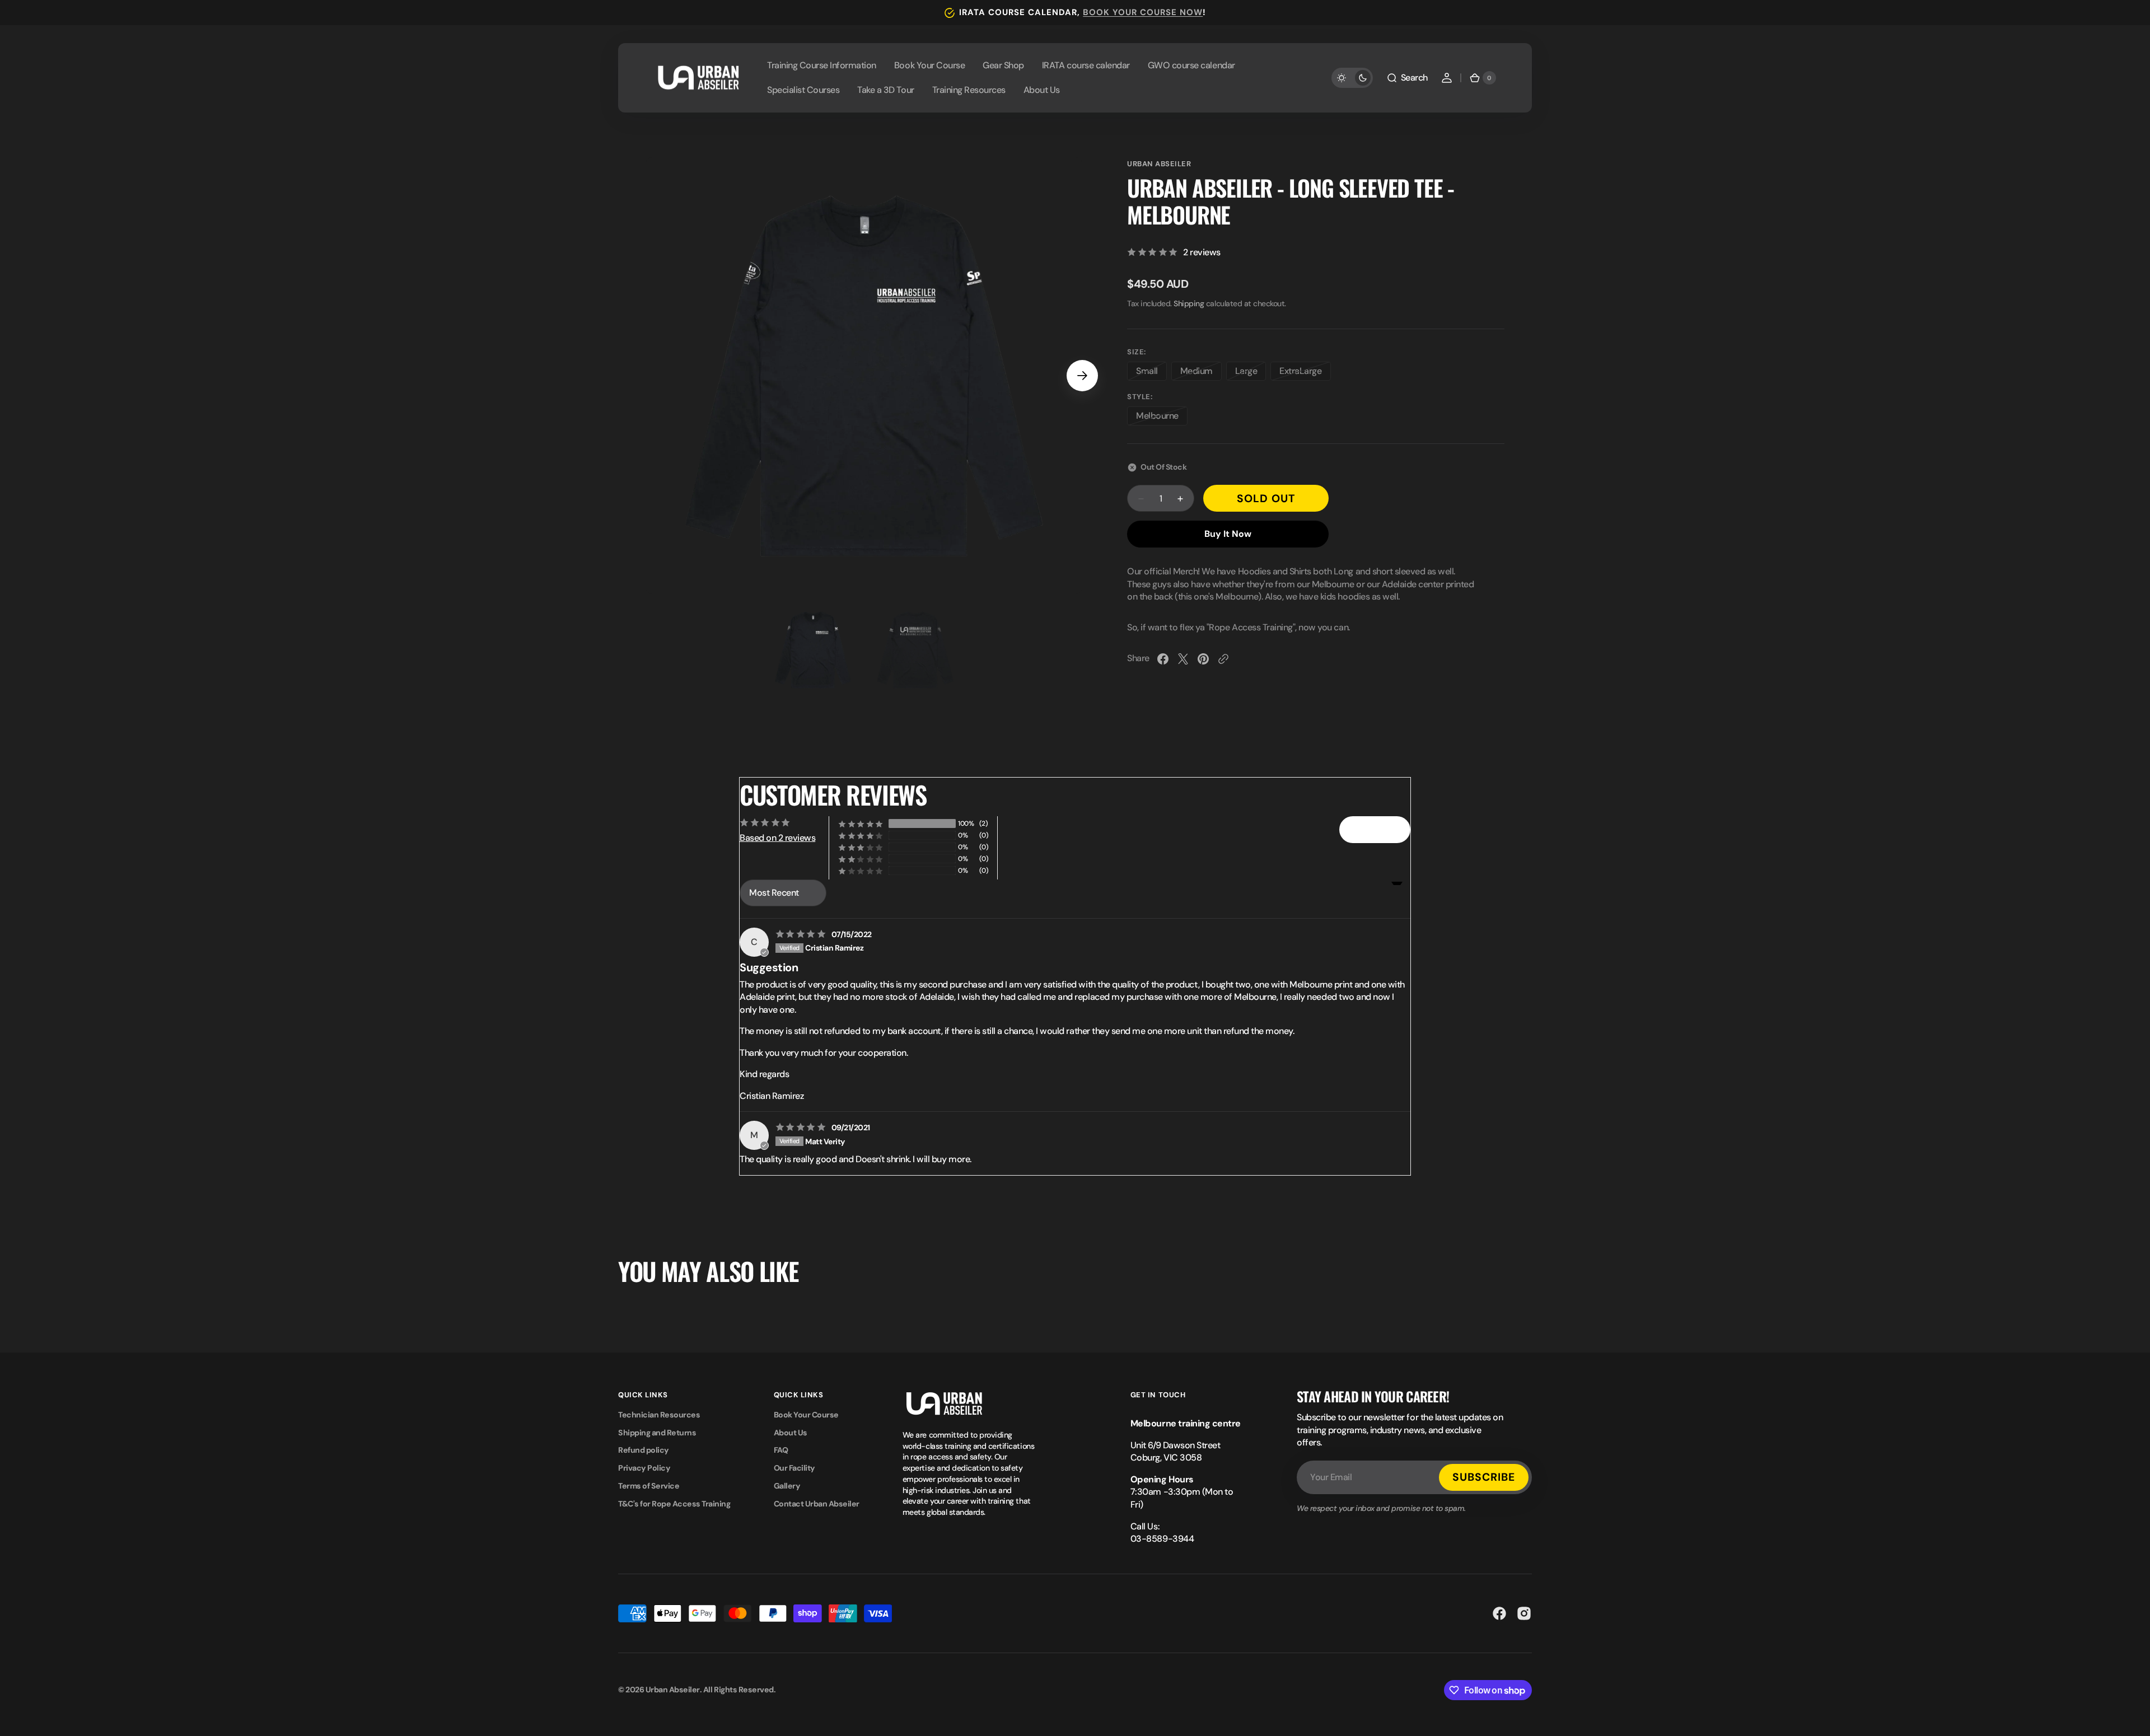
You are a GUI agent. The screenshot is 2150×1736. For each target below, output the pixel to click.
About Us (791, 1433)
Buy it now (1228, 534)
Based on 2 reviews (777, 838)
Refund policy (644, 1450)
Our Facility (794, 1468)
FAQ (781, 1450)
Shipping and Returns (657, 1433)
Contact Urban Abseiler (817, 1504)
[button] (1407, 78)
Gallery (787, 1486)
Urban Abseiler (1159, 164)
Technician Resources (659, 1415)
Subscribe (1484, 1477)
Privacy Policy (644, 1468)
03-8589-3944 (1162, 1539)
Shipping (1189, 303)
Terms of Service (649, 1486)
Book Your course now (1143, 12)
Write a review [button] (1375, 829)
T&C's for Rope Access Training (674, 1504)
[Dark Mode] (1352, 78)
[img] (802, 934)
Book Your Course (806, 1415)
